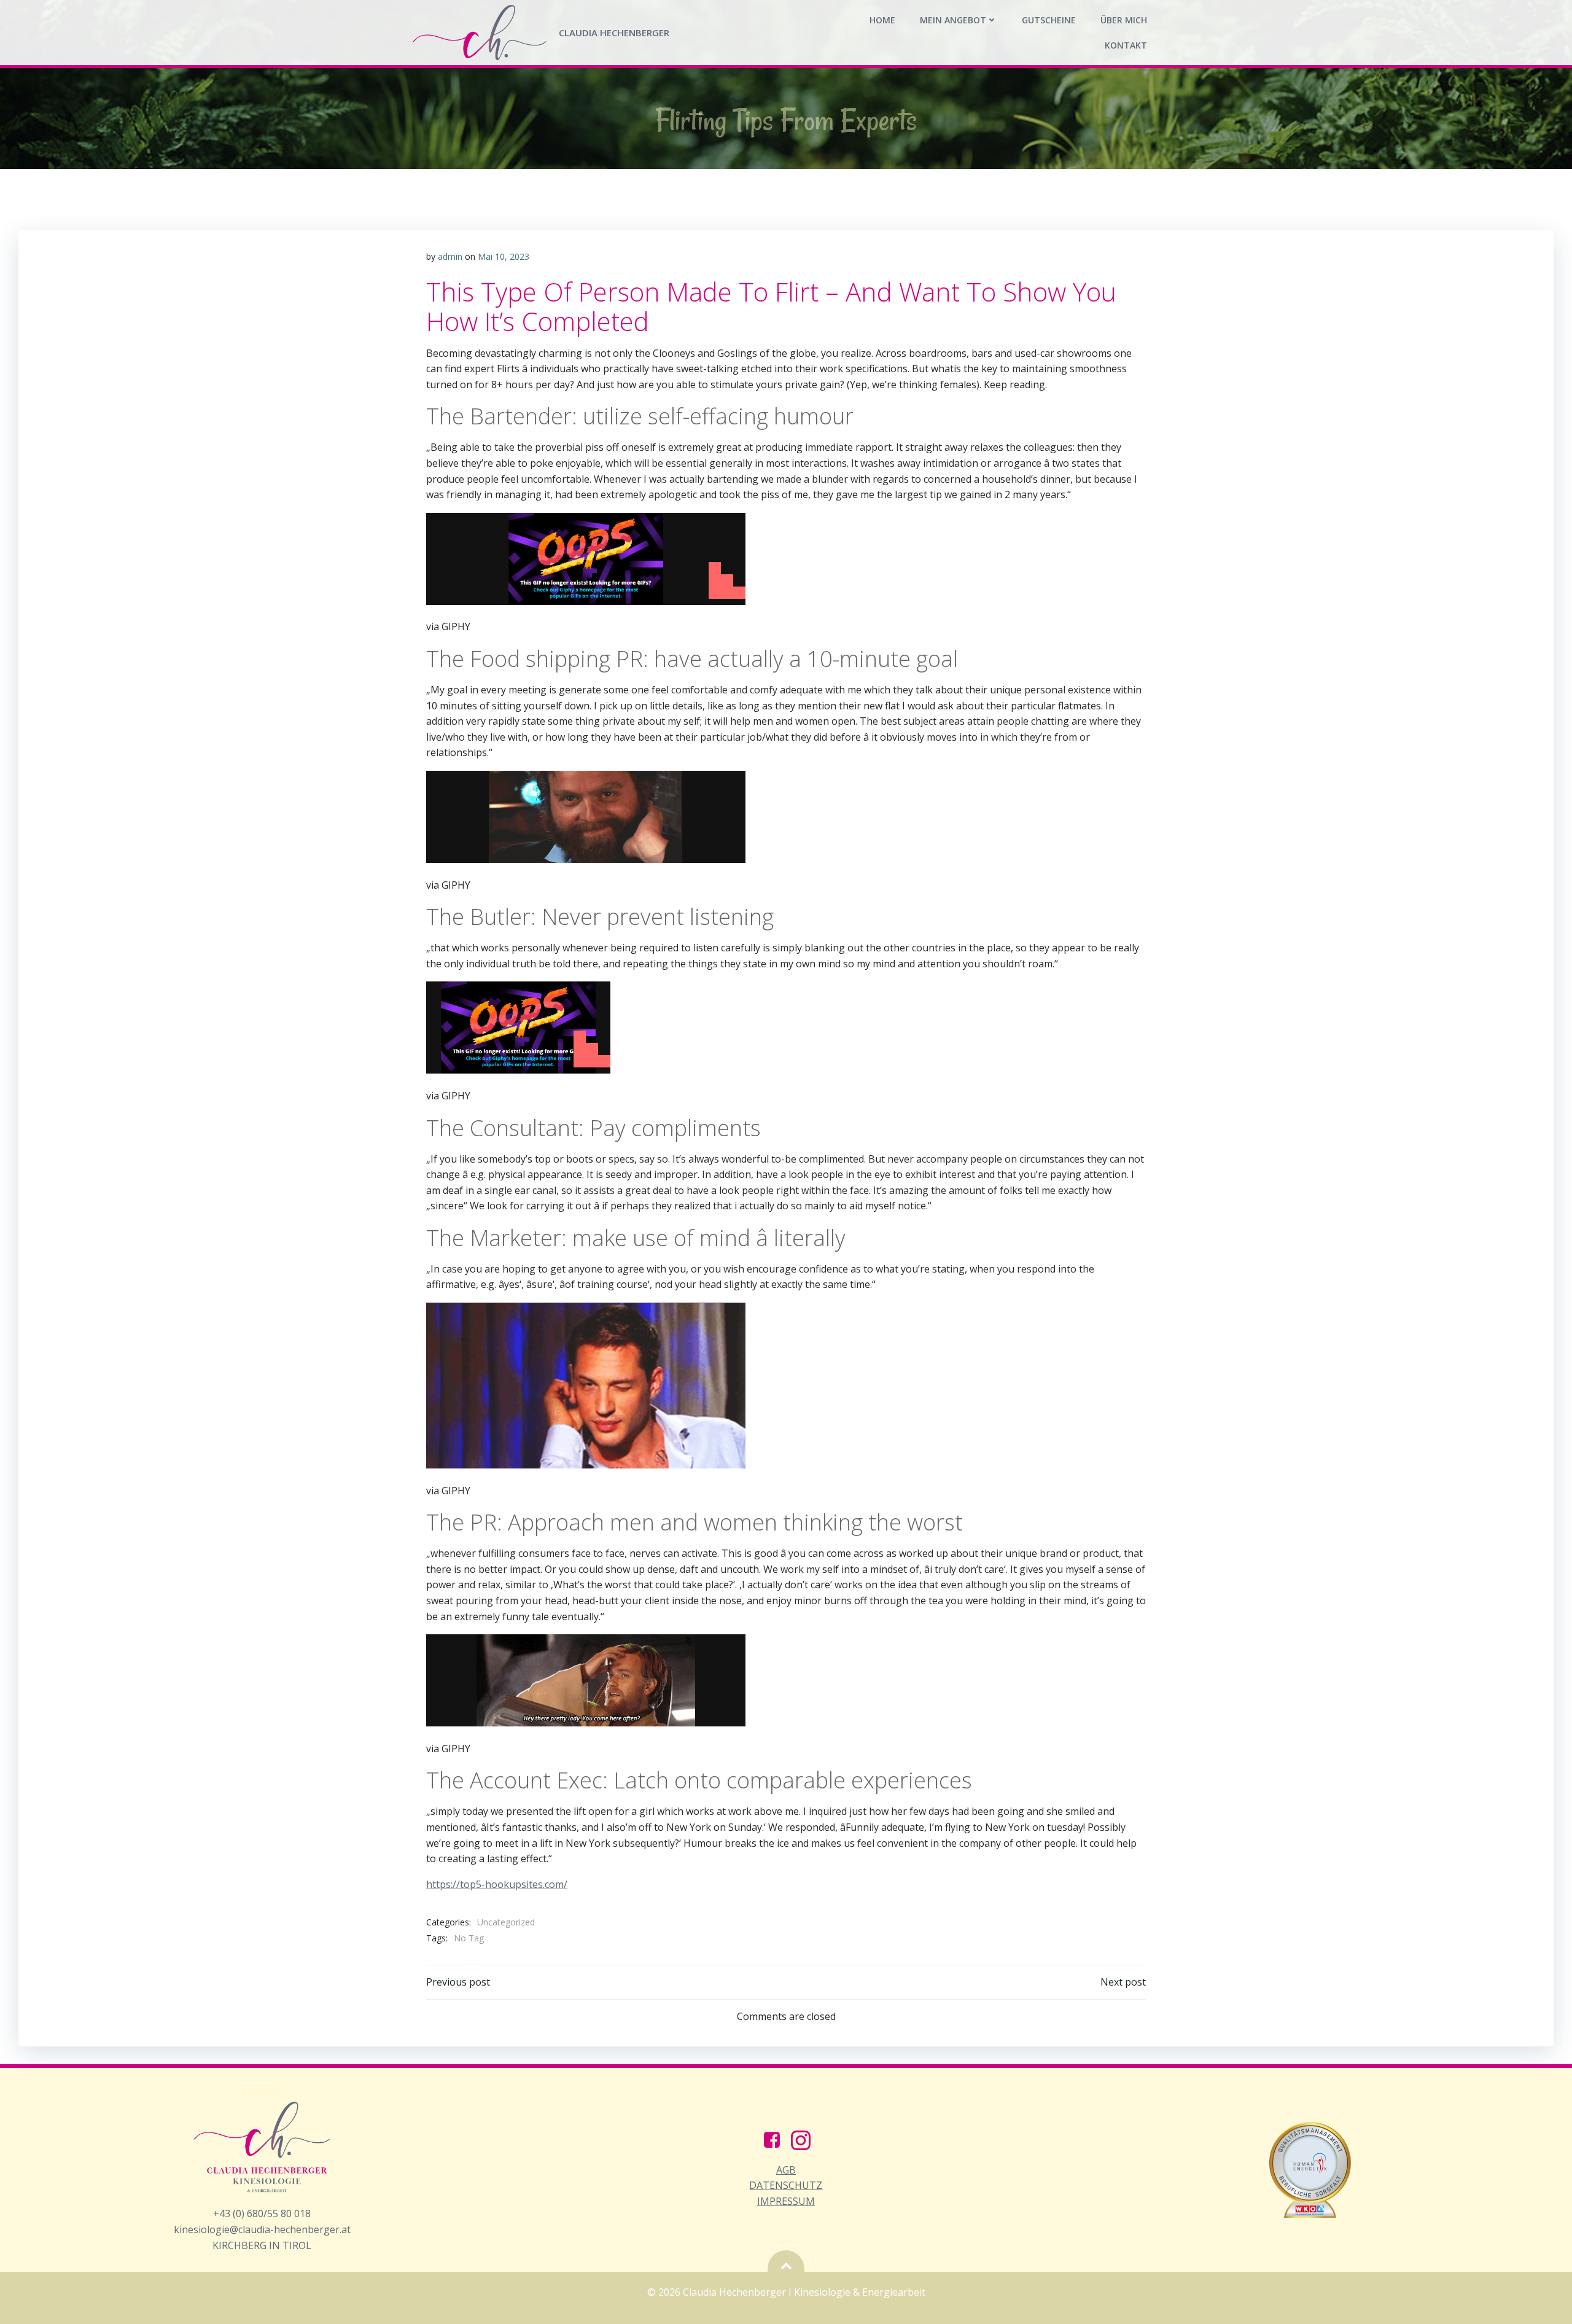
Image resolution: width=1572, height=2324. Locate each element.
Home (882, 20)
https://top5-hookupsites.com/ (497, 1884)
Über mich (1124, 20)
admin (450, 256)
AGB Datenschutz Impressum (786, 2186)
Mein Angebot (953, 20)
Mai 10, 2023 (504, 256)
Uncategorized (506, 1922)
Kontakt (1126, 45)
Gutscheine (1049, 20)
